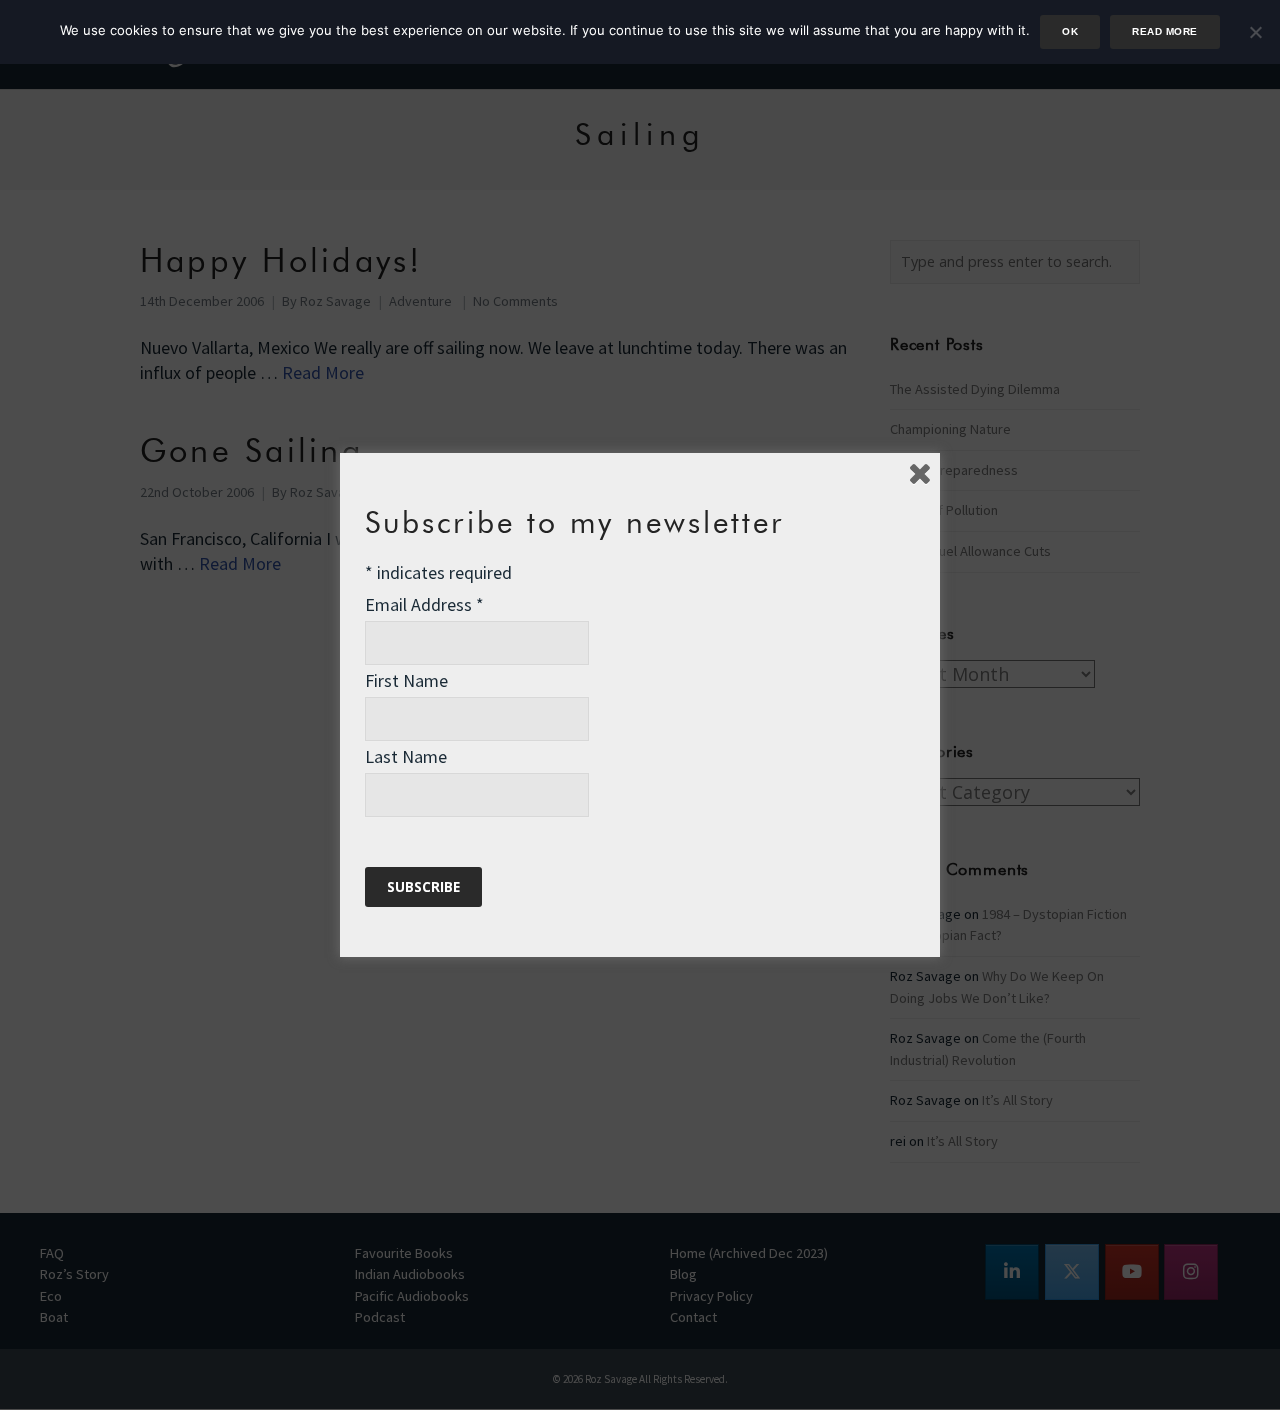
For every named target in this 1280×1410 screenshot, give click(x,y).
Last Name (406, 756)
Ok (1070, 31)
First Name (406, 680)
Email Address (424, 604)
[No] (1255, 32)
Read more (1164, 31)
